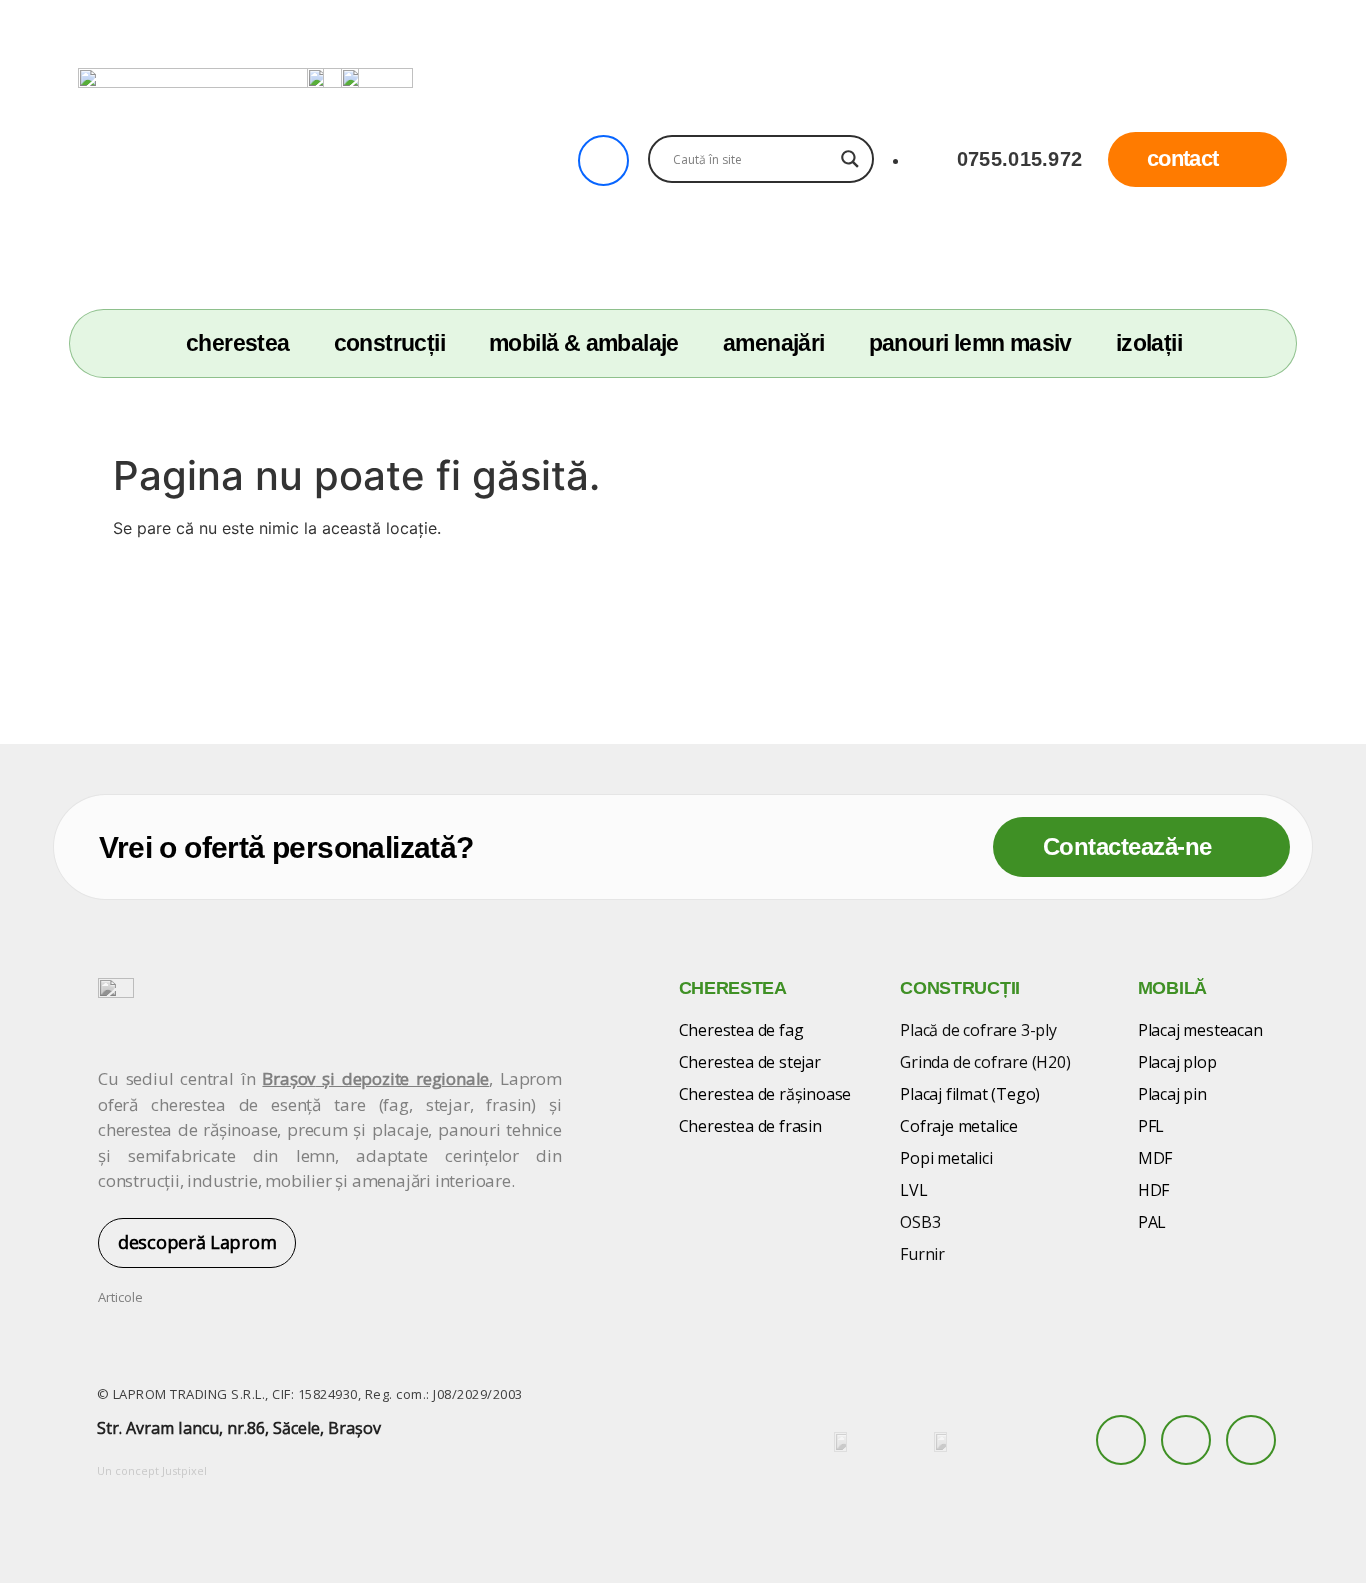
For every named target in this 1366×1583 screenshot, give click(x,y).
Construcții (389, 343)
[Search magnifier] (850, 159)
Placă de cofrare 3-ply (978, 1030)
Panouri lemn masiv (970, 343)
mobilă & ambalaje (584, 343)
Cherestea (238, 343)
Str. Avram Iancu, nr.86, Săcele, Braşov (239, 1428)
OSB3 (920, 1222)
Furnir (922, 1254)
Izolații (1149, 343)
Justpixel (184, 1470)
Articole (120, 1297)
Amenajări (774, 343)
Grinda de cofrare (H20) (985, 1062)
